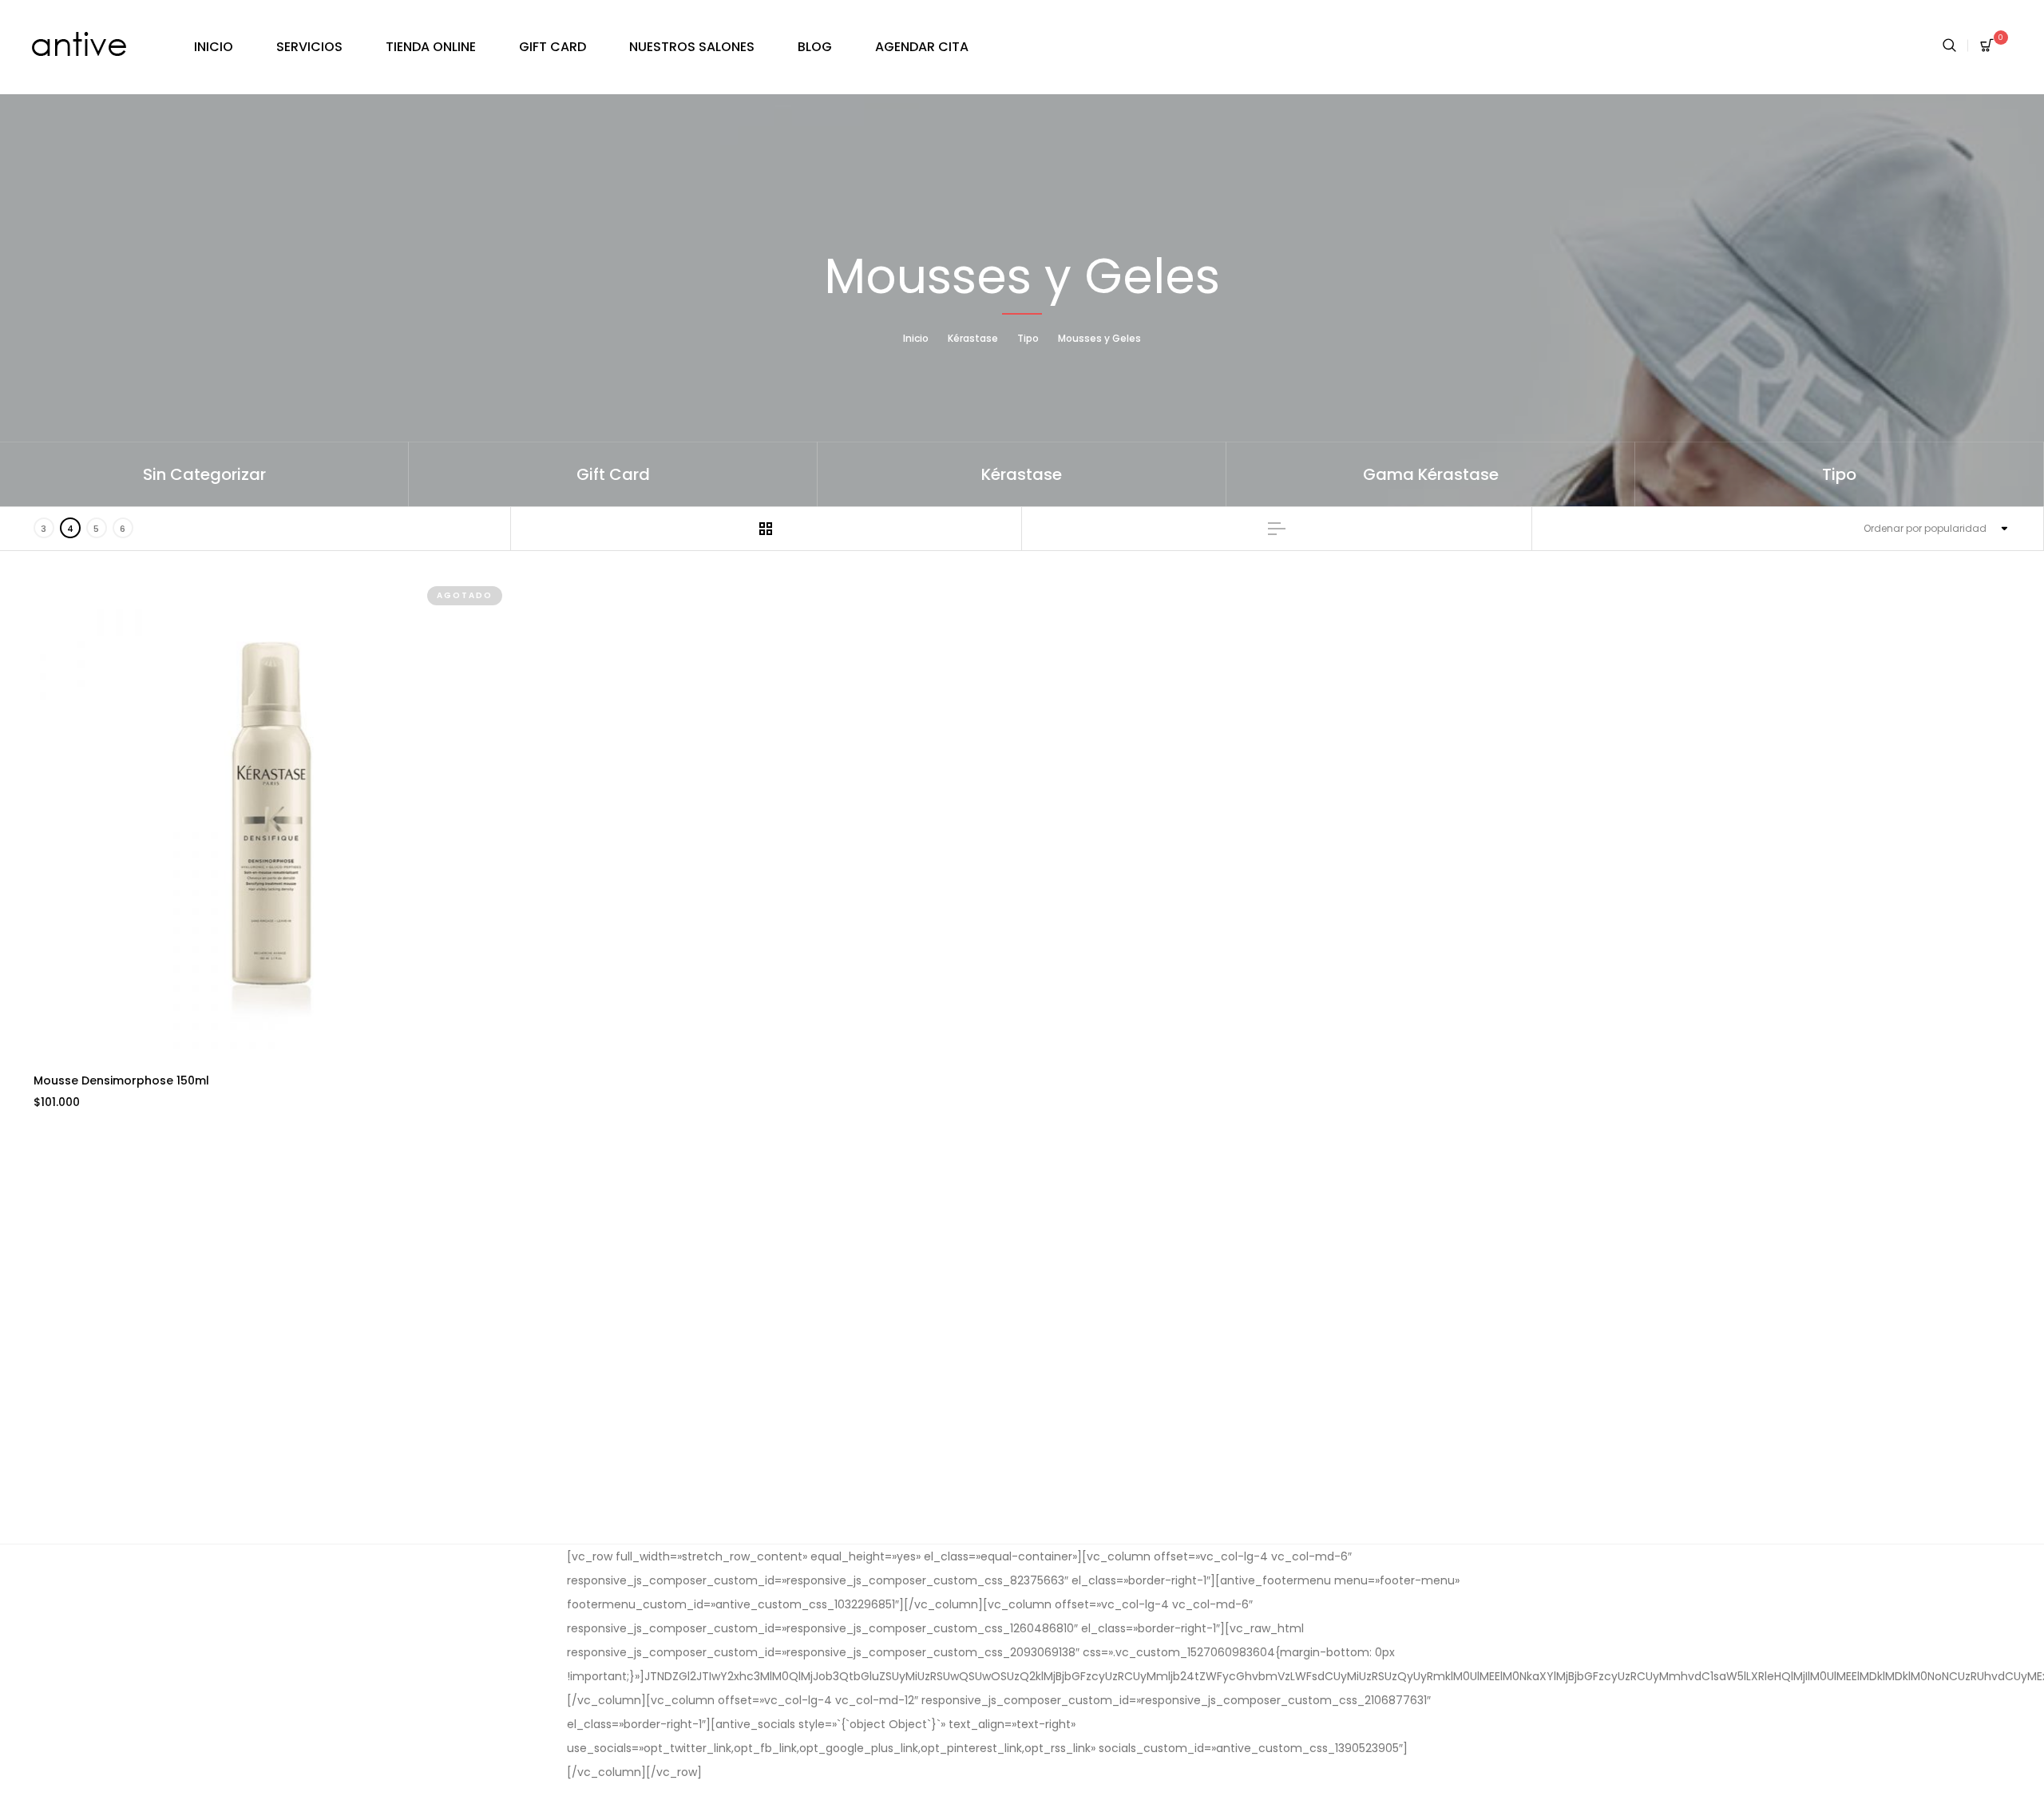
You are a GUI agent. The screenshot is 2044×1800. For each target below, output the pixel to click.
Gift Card (613, 474)
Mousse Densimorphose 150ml (121, 1080)
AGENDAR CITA (922, 47)
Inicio (916, 338)
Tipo (1028, 338)
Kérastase (973, 338)
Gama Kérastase (1431, 474)
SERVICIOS (309, 47)
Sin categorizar (204, 474)
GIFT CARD (553, 47)
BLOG (815, 47)
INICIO (214, 47)
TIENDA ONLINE (431, 47)
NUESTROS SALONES (692, 47)
